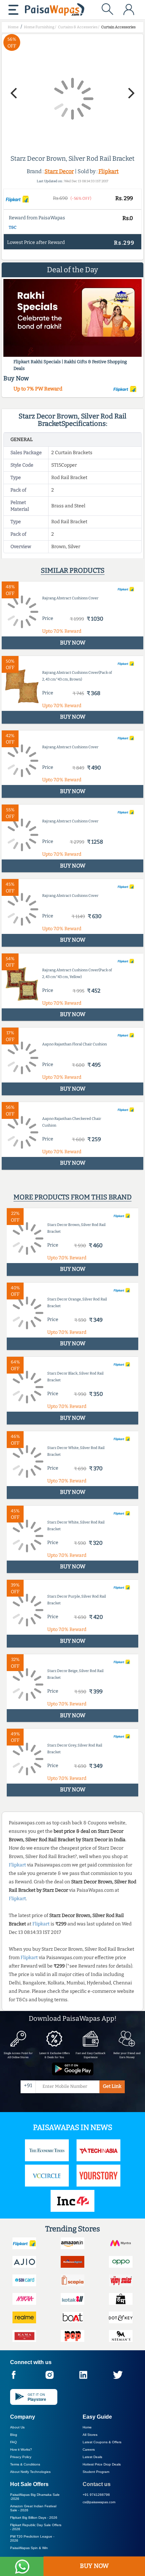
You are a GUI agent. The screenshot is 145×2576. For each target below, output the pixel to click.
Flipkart (109, 171)
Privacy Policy (21, 2457)
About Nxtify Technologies (30, 2472)
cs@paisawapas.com (99, 2502)
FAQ (13, 2442)
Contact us (97, 2484)
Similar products (73, 570)
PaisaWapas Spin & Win (29, 2548)
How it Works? (21, 2449)
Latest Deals (92, 2457)
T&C (13, 227)
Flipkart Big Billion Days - (34, 2518)
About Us (17, 2427)
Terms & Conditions (25, 2464)
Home (87, 2427)
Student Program (96, 2472)
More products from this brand (72, 1197)
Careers (89, 2449)
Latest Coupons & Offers (102, 2442)
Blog (14, 2435)
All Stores (90, 2435)
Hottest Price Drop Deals (102, 2464)
